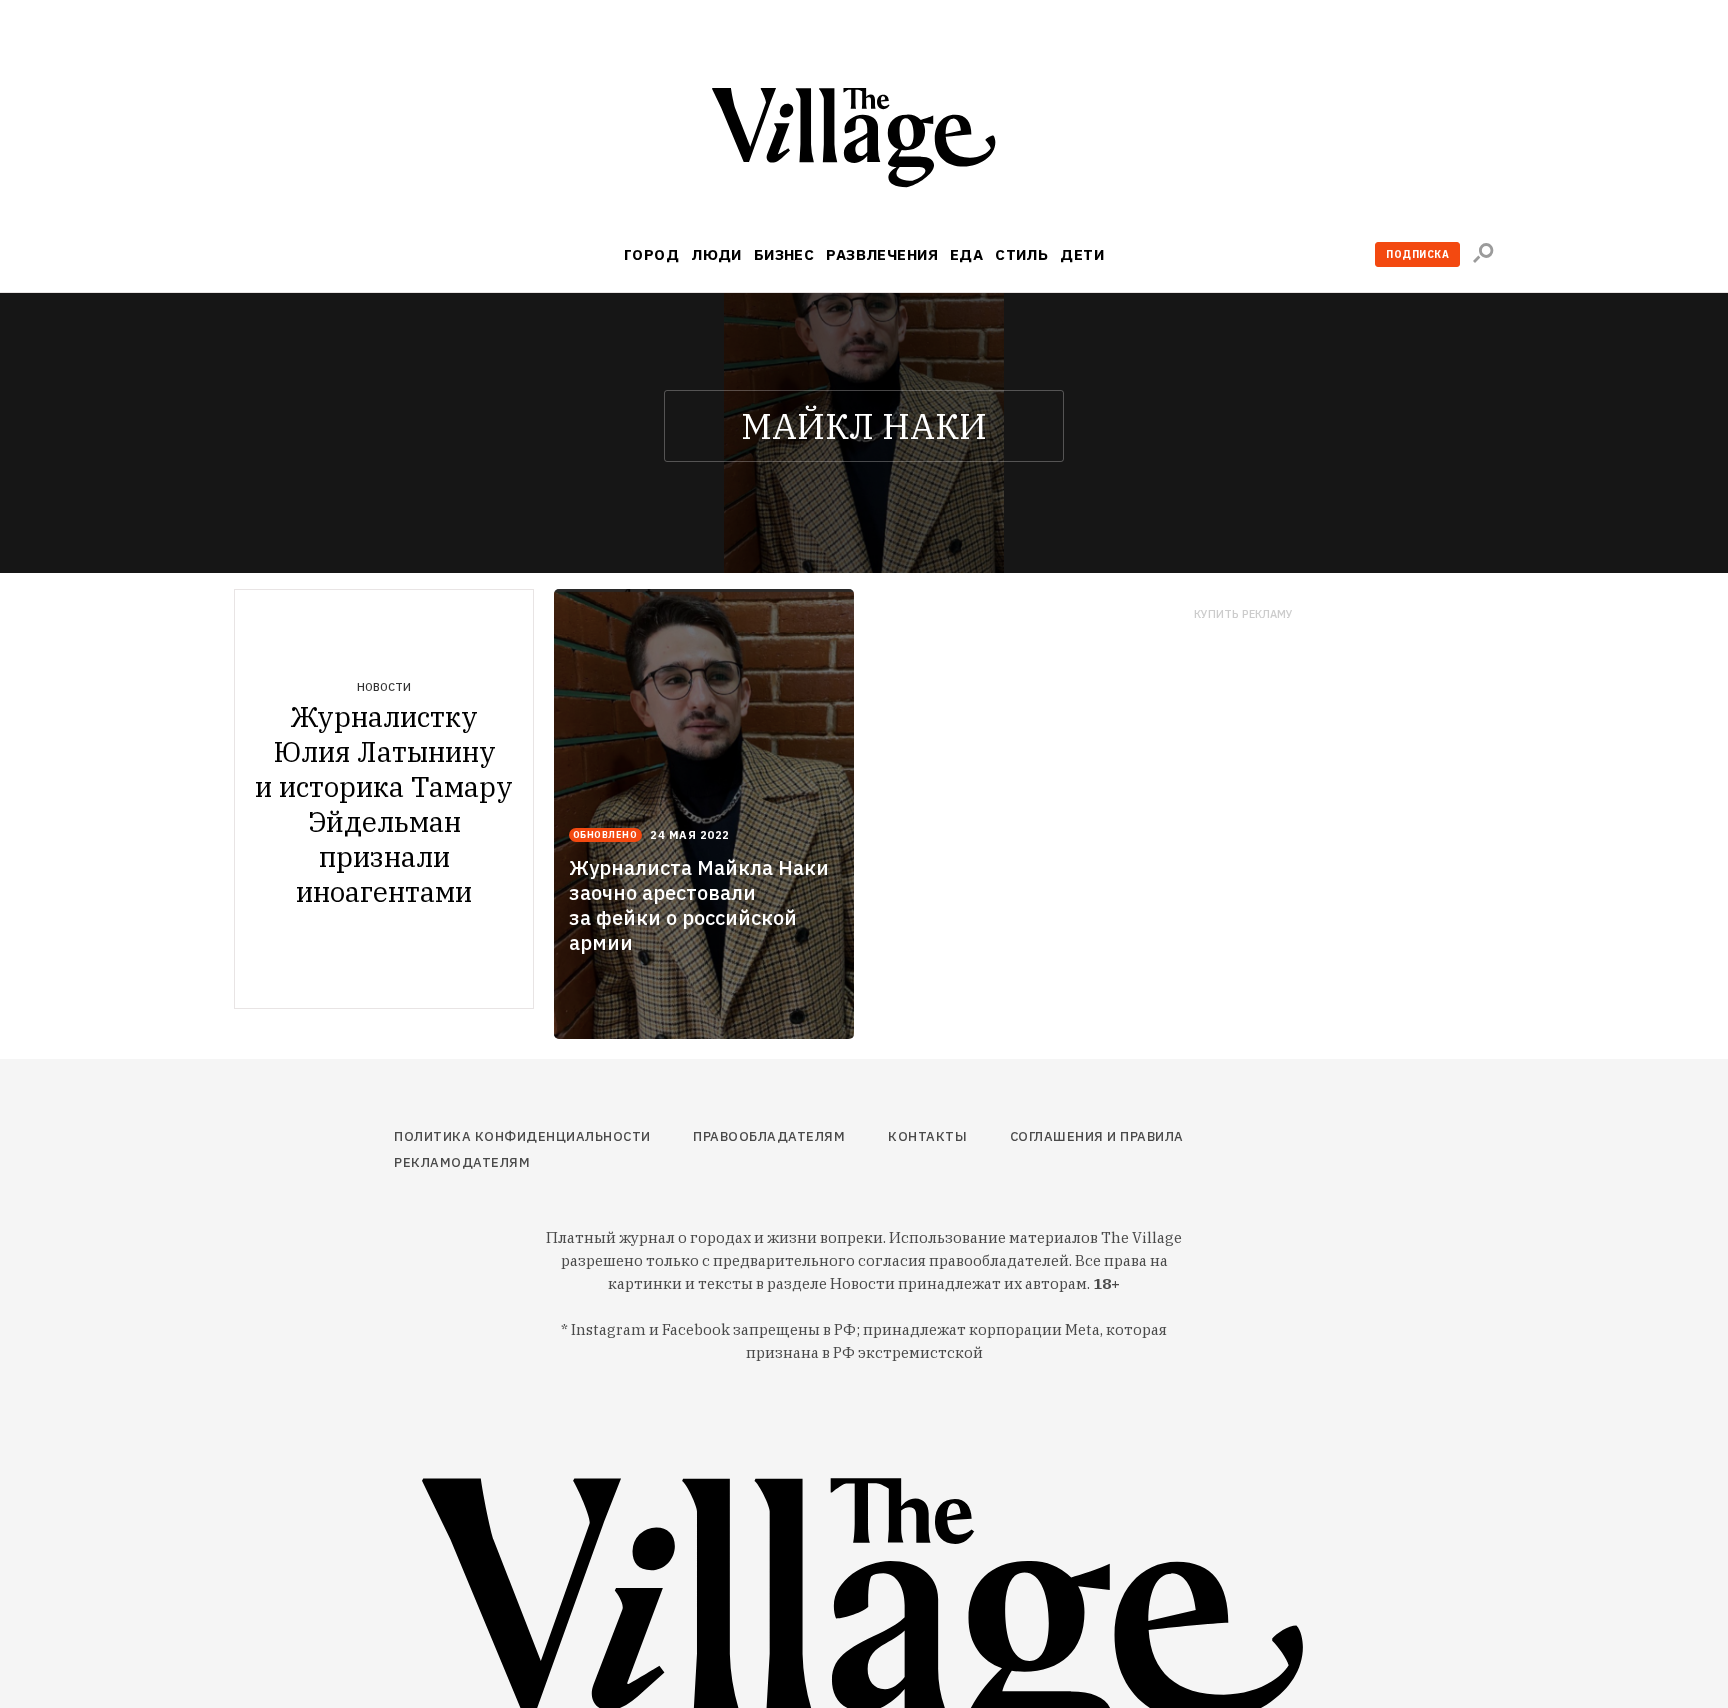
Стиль (1021, 254)
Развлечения (882, 254)
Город (651, 254)
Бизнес (784, 254)
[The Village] (864, 141)
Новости (384, 687)
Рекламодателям (462, 1162)
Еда (966, 254)
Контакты (927, 1136)
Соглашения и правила (1097, 1136)
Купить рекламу (1243, 614)
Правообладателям (769, 1136)
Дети (1082, 254)
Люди (716, 254)
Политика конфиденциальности (522, 1136)
